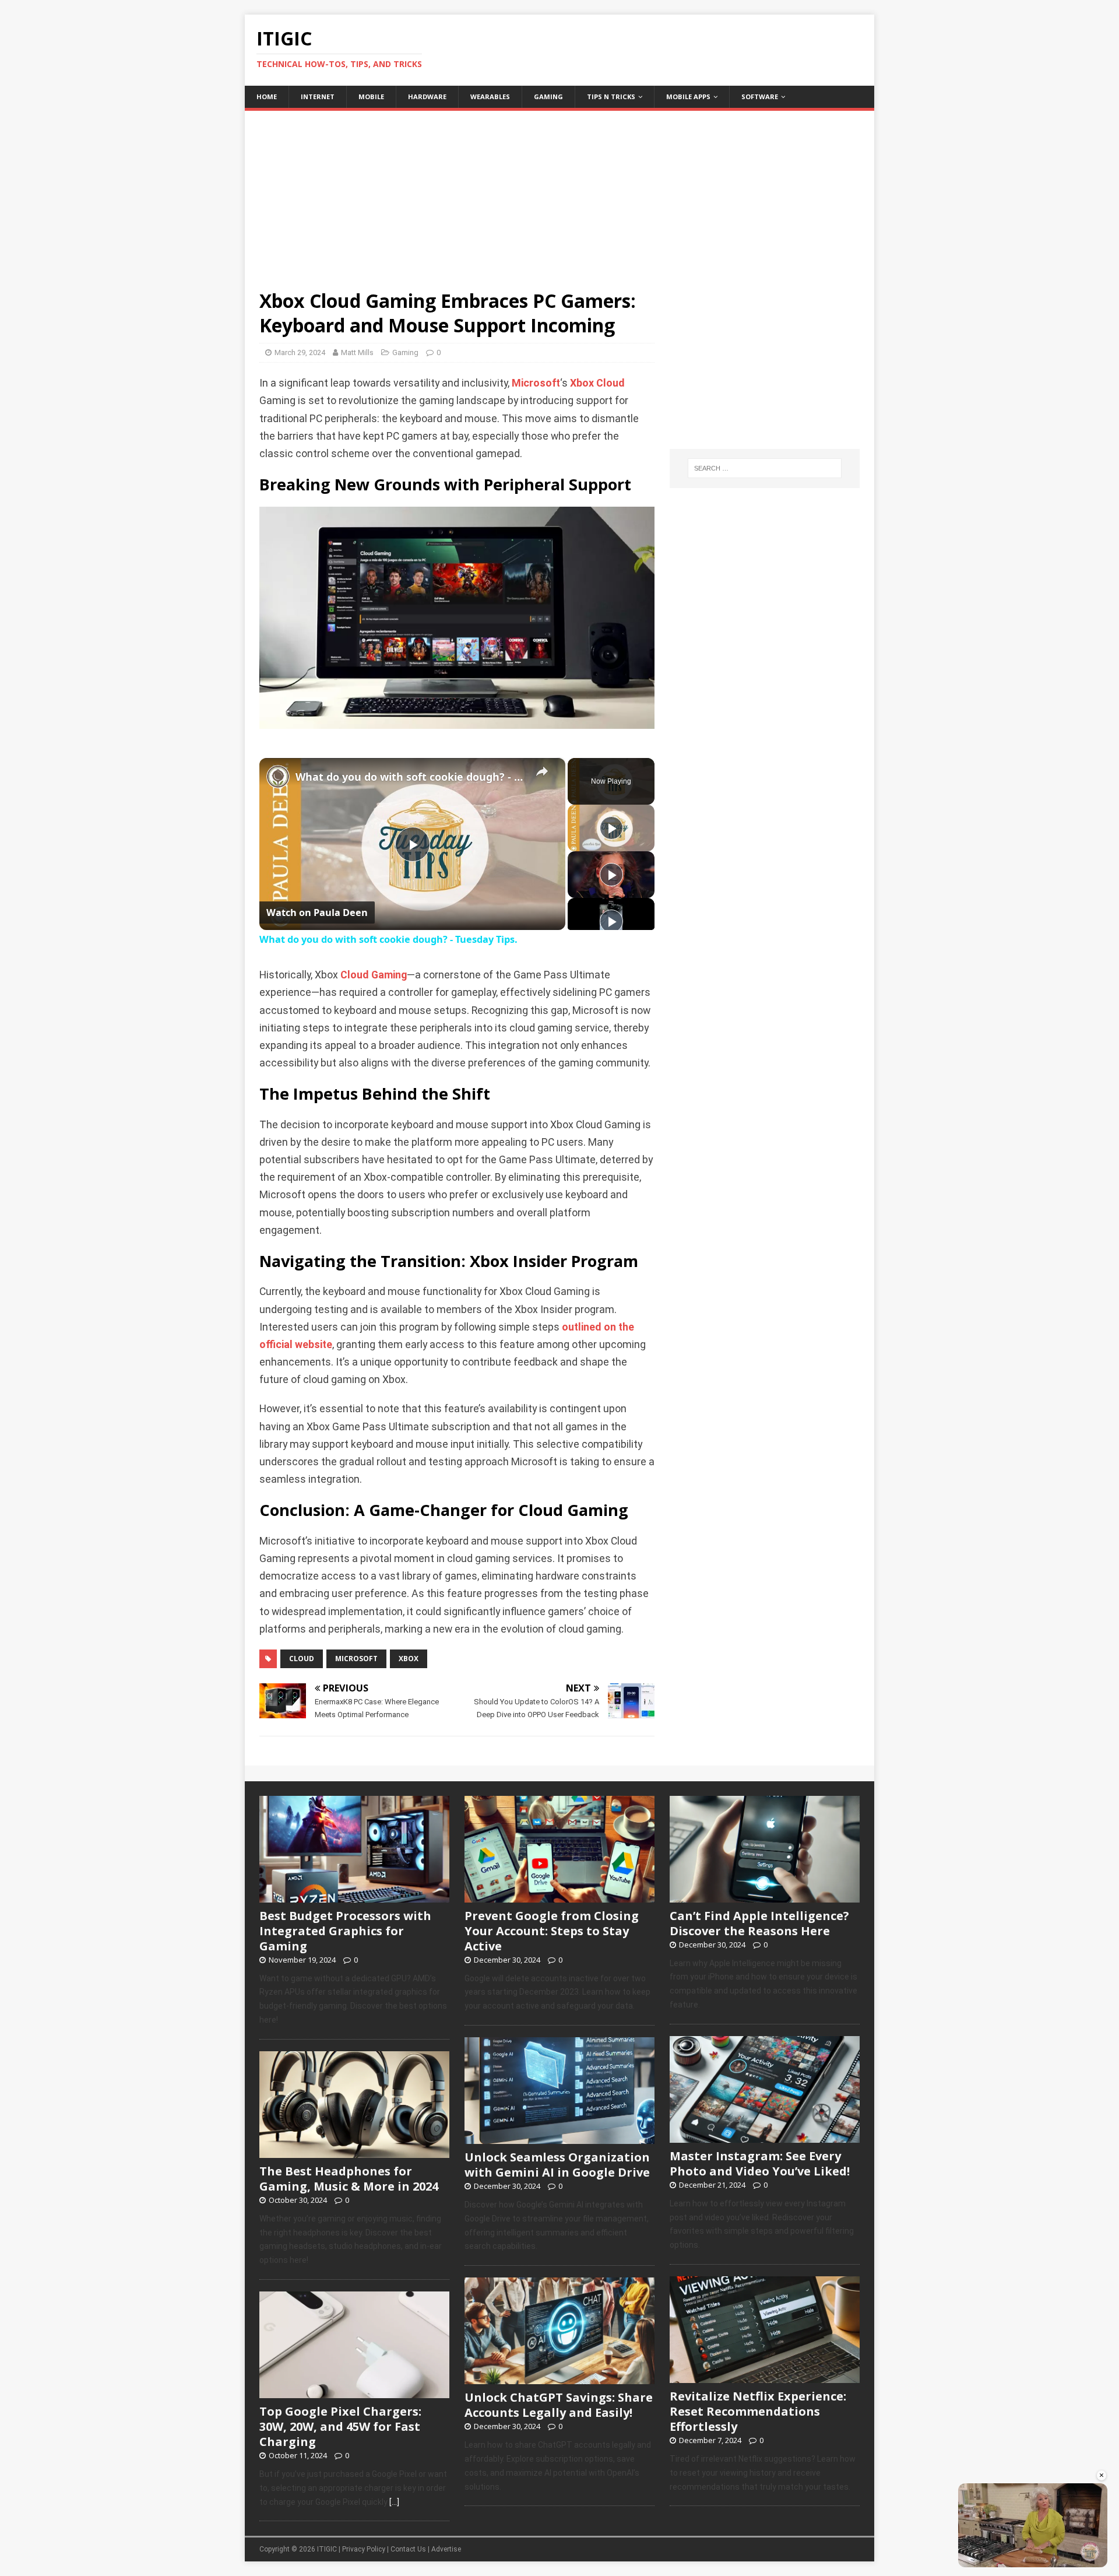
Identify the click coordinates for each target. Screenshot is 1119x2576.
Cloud (610, 383)
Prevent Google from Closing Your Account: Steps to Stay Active (552, 1931)
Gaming (548, 96)
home (267, 96)
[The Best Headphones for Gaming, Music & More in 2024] (354, 2152)
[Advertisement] (559, 192)
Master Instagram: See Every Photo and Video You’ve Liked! (760, 2163)
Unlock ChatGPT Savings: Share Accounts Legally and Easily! (559, 2405)
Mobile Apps (688, 96)
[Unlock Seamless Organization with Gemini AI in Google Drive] (559, 2138)
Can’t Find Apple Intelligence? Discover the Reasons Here (759, 1923)
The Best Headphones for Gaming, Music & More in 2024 (349, 2179)
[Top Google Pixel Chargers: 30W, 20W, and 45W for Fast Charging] (354, 2392)
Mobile (371, 96)
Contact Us (408, 2549)
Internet (318, 96)
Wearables (490, 96)
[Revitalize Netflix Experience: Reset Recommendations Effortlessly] (765, 2377)
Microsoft (536, 383)
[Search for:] (765, 468)
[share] (542, 771)
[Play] (611, 828)
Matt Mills (357, 352)
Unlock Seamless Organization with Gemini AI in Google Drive (557, 2165)
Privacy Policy (364, 2549)
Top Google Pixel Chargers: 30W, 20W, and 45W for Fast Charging (340, 2426)
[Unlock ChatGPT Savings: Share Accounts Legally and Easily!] (559, 2378)
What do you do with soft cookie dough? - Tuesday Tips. (411, 777)
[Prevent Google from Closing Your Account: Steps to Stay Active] (559, 1896)
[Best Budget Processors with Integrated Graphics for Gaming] (354, 1896)
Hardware (427, 96)
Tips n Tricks (611, 96)
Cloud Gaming (374, 975)
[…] (394, 2502)
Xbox (582, 383)
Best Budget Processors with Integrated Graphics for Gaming (345, 1931)
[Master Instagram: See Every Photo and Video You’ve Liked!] (765, 2136)
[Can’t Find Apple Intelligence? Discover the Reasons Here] (765, 1896)
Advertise (446, 2549)
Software (760, 96)
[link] (278, 777)
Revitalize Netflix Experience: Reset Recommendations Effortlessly (758, 2411)
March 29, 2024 (300, 352)
